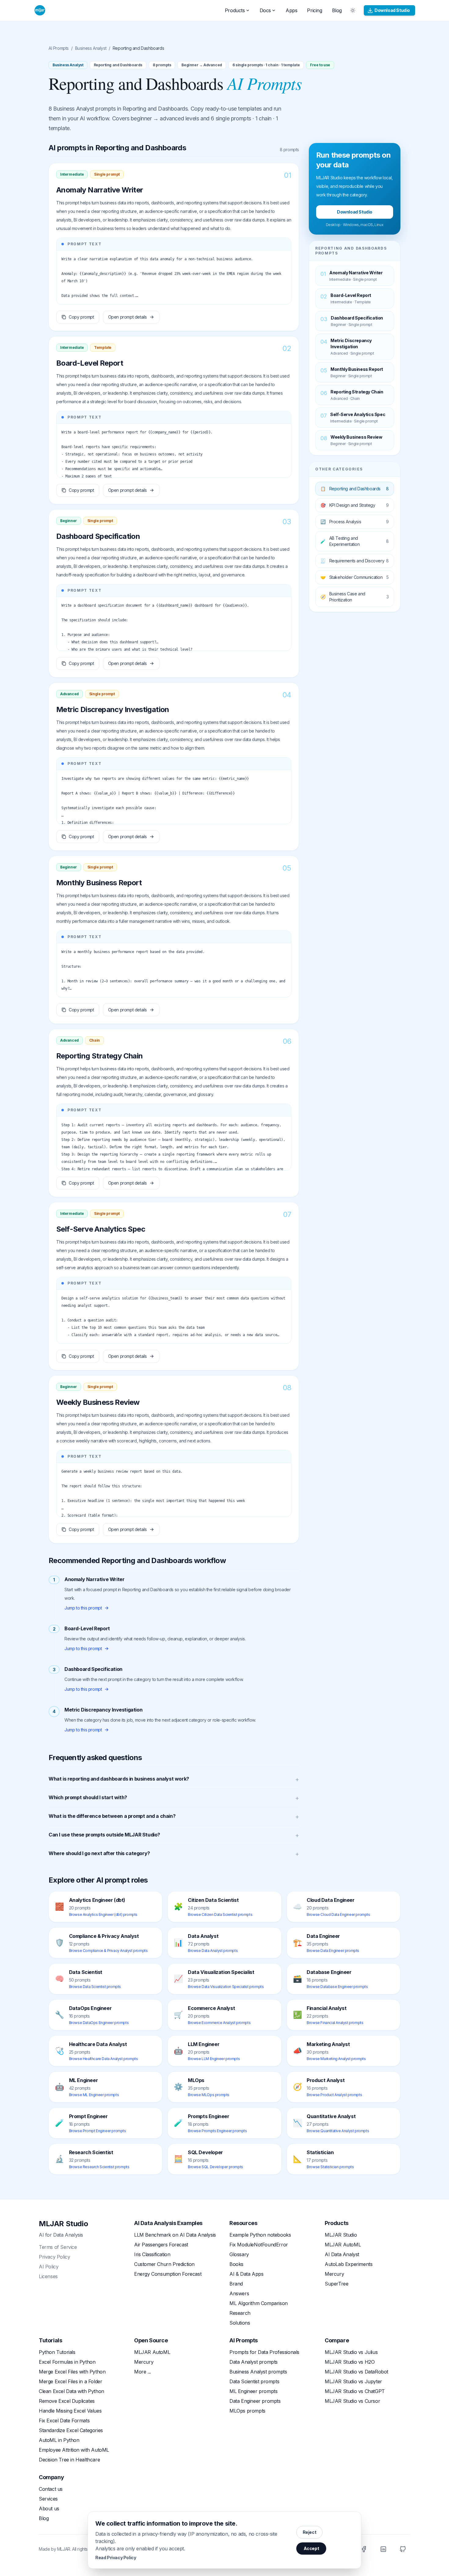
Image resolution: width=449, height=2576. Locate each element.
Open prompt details (128, 317)
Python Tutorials (57, 2352)
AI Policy (49, 2267)
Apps (291, 10)
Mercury (334, 2274)
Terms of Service (58, 2247)
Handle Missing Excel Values (70, 2411)
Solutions (240, 2323)
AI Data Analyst (342, 2254)
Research (240, 2313)
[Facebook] (364, 2549)
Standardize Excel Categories (71, 2430)
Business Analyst (91, 48)
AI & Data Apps (246, 2274)
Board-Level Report (90, 363)
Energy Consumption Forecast (168, 2274)
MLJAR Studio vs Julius (351, 2352)
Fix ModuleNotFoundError (259, 2245)
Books (236, 2264)
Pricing (314, 10)
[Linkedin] (383, 2549)
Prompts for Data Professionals (264, 2352)
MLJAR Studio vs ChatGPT (355, 2391)
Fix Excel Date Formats (64, 2421)
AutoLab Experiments (349, 2264)
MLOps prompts (247, 2411)
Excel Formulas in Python (67, 2362)
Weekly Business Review (98, 1402)
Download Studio (392, 10)
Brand (236, 2284)
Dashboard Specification (98, 536)
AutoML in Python (59, 2440)
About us (49, 2508)
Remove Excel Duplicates (67, 2401)
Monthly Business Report (99, 883)
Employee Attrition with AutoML (74, 2450)
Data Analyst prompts (254, 2362)
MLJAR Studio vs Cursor (352, 2401)
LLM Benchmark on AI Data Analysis (175, 2235)
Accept (311, 2548)
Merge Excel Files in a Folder (70, 2381)
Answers (239, 2293)
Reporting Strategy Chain (100, 1056)
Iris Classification (152, 2254)
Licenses (48, 2276)
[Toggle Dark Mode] (353, 10)
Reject (310, 2532)
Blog (337, 10)
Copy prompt (81, 317)
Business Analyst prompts (258, 2372)
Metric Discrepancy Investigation (113, 709)
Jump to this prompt (83, 1608)
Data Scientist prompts (254, 2381)
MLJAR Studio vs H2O (350, 2362)
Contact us (51, 2489)
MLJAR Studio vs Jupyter (353, 2381)
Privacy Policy (54, 2257)
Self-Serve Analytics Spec (101, 1229)
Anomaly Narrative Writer (100, 190)
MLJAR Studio (63, 2224)
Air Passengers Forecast (161, 2245)
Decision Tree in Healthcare (69, 2460)
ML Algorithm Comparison (259, 2303)
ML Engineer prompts (253, 2391)
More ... (142, 2372)
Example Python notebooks (260, 2235)
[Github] (403, 2549)
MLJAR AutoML (343, 2245)
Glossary (239, 2254)
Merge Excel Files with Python (72, 2372)
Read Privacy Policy (116, 2558)
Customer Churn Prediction (164, 2264)
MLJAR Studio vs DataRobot (356, 2372)
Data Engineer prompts (255, 2401)
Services (48, 2499)
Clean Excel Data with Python (71, 2391)
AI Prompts (59, 48)
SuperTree (336, 2284)
